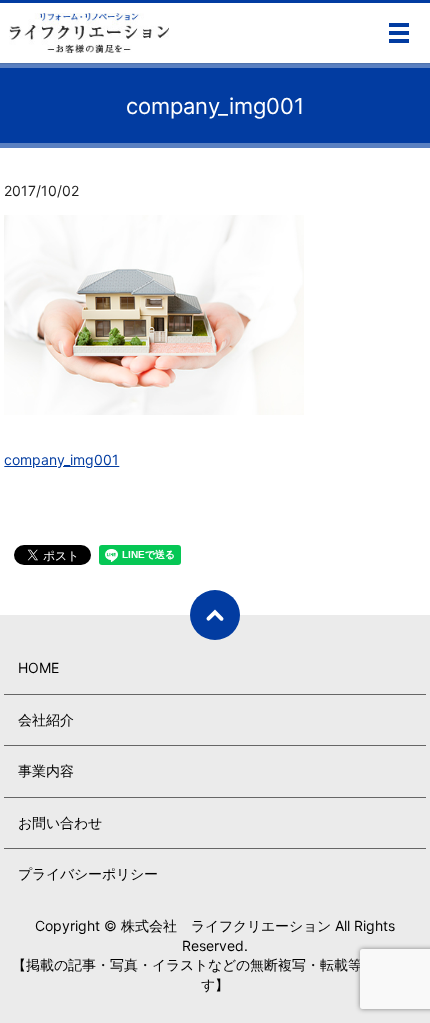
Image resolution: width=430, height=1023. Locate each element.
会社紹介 (46, 719)
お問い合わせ (60, 822)
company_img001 (61, 459)
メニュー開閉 (399, 33)
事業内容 (46, 770)
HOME (38, 667)
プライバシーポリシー (88, 873)
